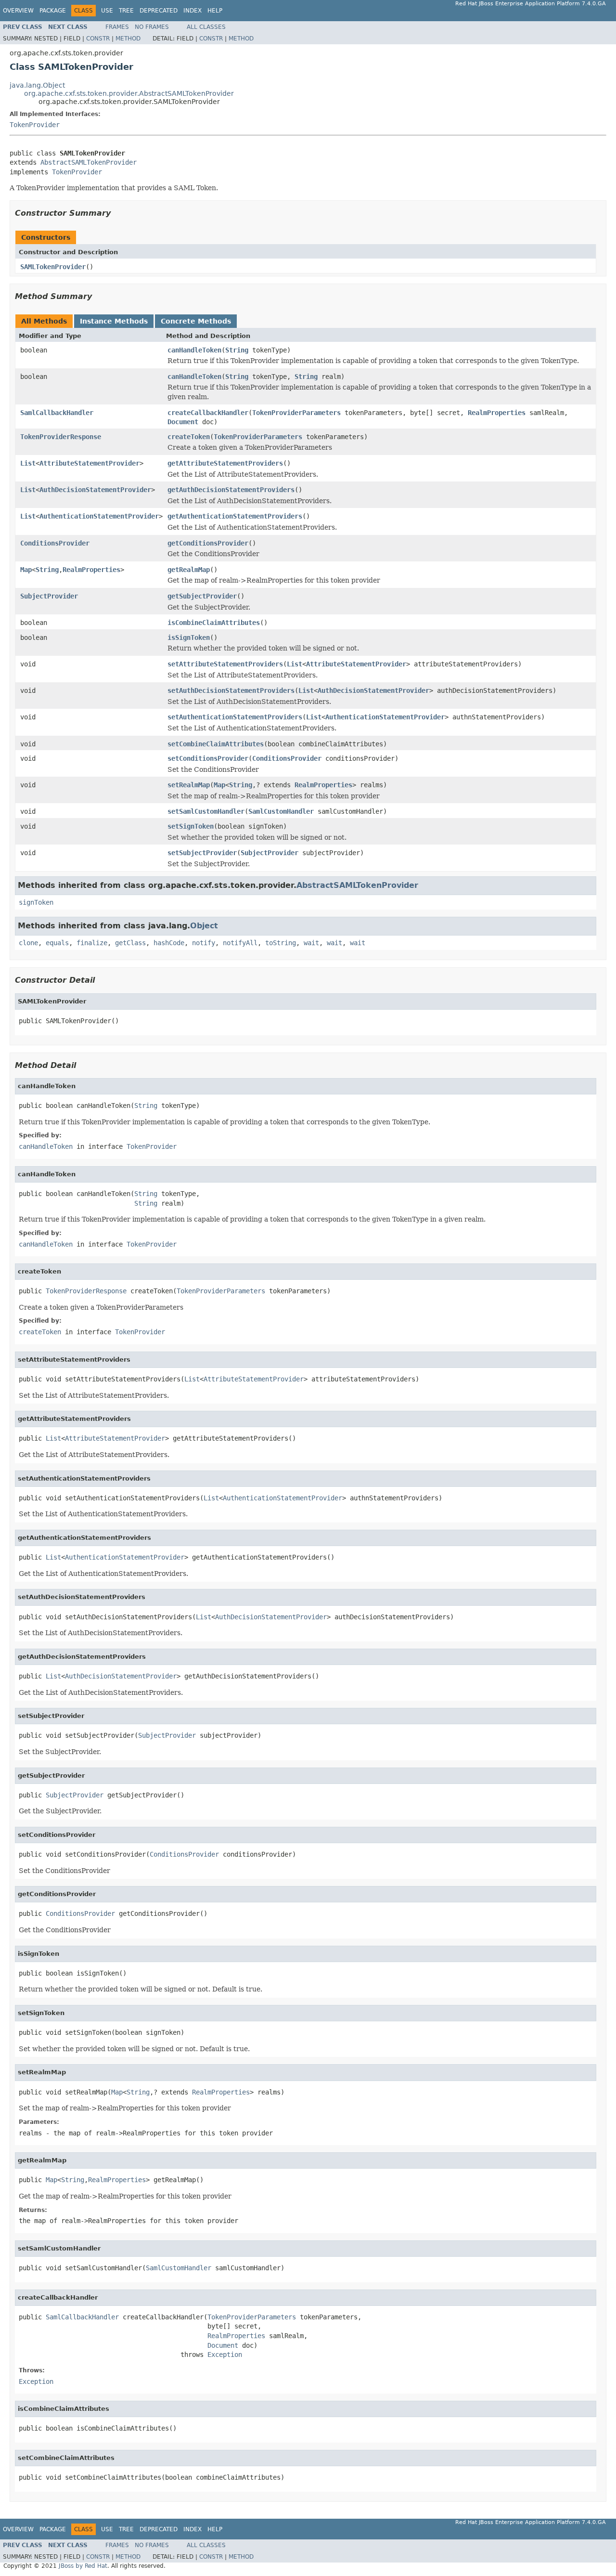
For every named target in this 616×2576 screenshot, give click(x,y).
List (28, 463)
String (237, 350)
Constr (98, 39)
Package (53, 11)
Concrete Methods (196, 321)
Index (192, 11)
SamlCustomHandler (281, 811)
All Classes (206, 27)
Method (128, 39)
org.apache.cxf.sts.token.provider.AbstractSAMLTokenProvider (129, 93)
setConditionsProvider (208, 758)
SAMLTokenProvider (53, 267)
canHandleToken (194, 350)
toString (281, 943)
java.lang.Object (37, 85)
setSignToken (191, 826)
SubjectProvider (49, 596)
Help (215, 11)
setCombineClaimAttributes (216, 744)
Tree (126, 11)
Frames (117, 27)
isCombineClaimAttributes (214, 623)
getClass (130, 943)
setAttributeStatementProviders (225, 664)
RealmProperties (497, 413)
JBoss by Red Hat (83, 2566)
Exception (225, 2355)
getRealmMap (189, 570)
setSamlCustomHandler (206, 811)
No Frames (152, 27)
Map (26, 570)
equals (57, 943)
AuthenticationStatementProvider (99, 516)
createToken (189, 437)
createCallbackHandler (208, 413)
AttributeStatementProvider (90, 463)
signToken (36, 902)
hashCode (169, 943)
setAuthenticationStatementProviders (235, 717)
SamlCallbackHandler (57, 413)
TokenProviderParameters (296, 413)
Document (183, 422)
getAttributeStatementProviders (225, 463)
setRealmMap (189, 785)
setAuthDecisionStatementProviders (231, 690)
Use (107, 11)
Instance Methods (114, 321)
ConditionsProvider (55, 543)
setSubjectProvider (202, 853)
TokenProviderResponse (61, 437)
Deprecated (159, 11)
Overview (18, 11)
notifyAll (240, 943)
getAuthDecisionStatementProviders (231, 490)
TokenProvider (35, 125)
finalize (92, 943)
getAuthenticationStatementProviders (235, 516)
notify (204, 943)
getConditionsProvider (208, 543)
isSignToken (189, 637)
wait (311, 943)
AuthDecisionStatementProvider (95, 490)
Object (204, 926)
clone (28, 943)
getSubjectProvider (202, 596)
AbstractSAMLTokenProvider (89, 162)
